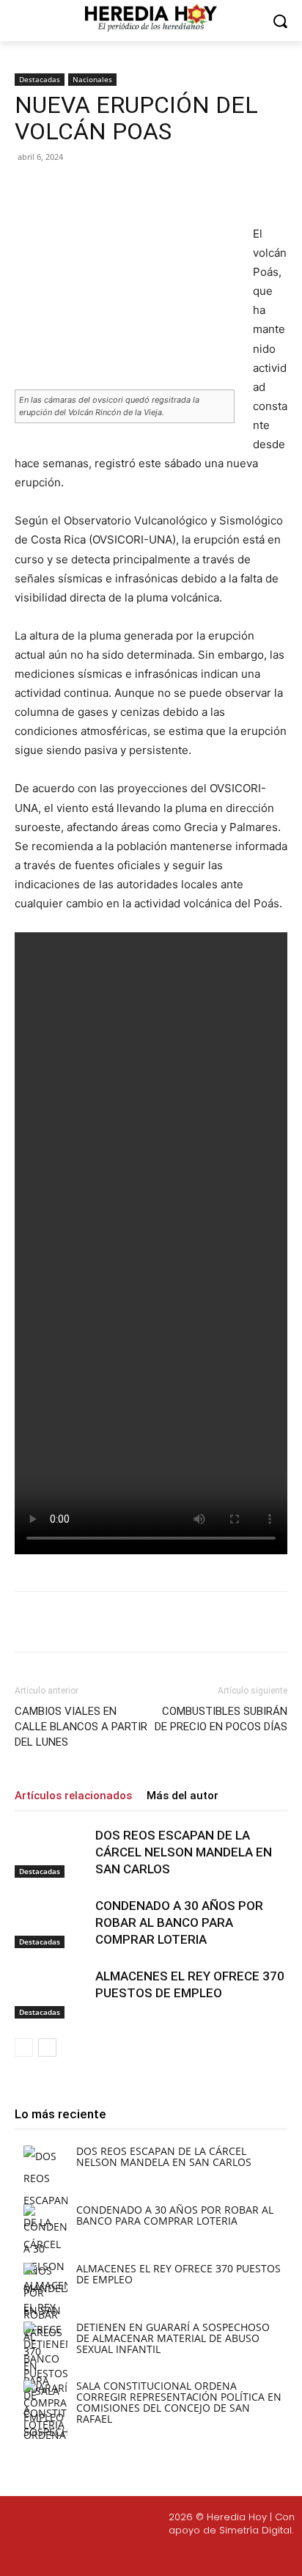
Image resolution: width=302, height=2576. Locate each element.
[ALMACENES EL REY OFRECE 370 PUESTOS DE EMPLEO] (51, 1993)
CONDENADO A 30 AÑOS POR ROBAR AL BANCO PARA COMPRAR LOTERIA (179, 1922)
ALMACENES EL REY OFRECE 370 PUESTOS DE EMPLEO (178, 2274)
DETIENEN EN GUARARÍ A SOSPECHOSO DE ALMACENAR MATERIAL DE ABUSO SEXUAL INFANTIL (173, 2338)
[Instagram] (133, 2555)
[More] (211, 190)
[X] (109, 190)
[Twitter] (168, 2555)
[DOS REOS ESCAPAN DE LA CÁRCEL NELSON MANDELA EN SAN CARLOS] (51, 1852)
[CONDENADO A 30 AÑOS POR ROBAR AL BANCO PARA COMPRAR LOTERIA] (51, 1923)
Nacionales (92, 79)
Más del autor (183, 1796)
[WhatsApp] (177, 190)
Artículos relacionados (73, 1796)
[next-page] (47, 2048)
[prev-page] (24, 2048)
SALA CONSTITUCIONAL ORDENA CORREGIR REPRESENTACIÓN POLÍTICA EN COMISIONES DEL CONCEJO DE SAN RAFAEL (179, 2402)
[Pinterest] (143, 190)
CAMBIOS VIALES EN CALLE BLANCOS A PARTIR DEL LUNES (81, 1727)
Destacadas (40, 79)
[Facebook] (75, 190)
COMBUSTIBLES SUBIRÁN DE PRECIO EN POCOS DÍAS (221, 1719)
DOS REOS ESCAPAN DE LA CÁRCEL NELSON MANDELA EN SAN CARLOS (184, 1852)
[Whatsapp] (237, 2555)
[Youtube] (202, 2555)
